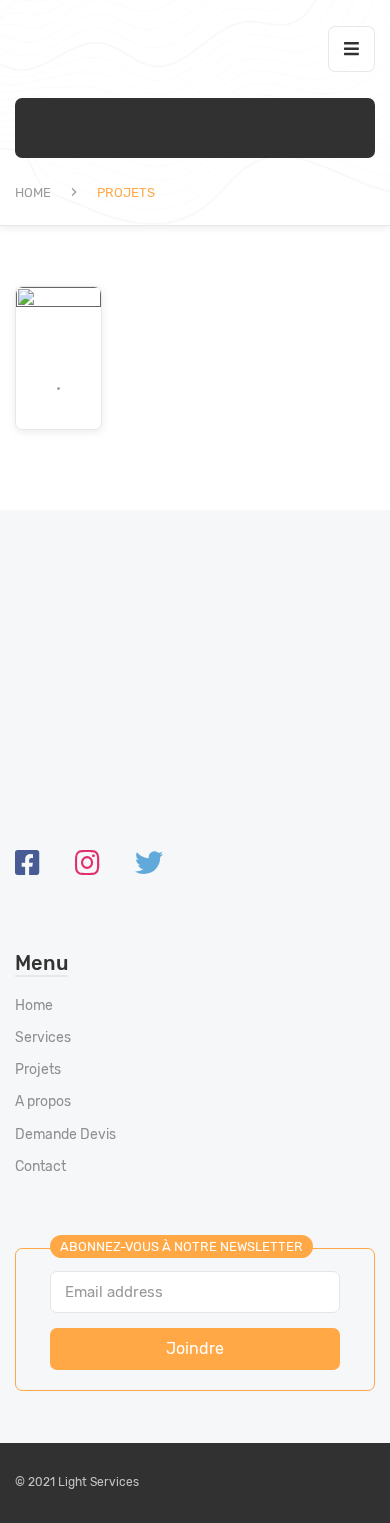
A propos (43, 1101)
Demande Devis (65, 1134)
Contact (40, 1166)
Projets (38, 1069)
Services (43, 1037)
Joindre (195, 1348)
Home (33, 192)
